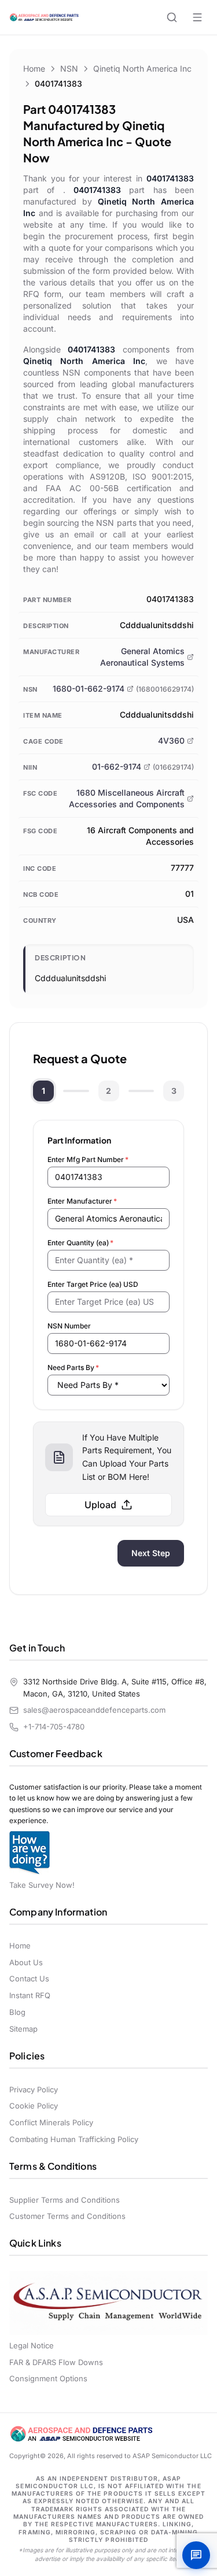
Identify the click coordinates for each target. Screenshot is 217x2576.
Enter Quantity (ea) (80, 1243)
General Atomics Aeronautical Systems (142, 657)
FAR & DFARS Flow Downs (56, 2362)
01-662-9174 (117, 767)
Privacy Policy (34, 2089)
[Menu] (197, 17)
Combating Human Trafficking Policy (74, 2139)
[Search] (172, 17)
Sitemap (23, 2029)
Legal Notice (32, 2345)
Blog (17, 2012)
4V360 (171, 740)
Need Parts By (73, 1367)
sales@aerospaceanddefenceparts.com (94, 1710)
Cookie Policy (34, 2106)
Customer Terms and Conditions (67, 2216)
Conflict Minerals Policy (51, 2122)
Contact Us (29, 1979)
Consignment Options (48, 2378)
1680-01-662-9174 (89, 688)
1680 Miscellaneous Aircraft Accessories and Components (127, 798)
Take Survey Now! (42, 1885)
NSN (69, 68)
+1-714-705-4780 (54, 1727)
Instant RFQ (30, 1995)
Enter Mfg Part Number (88, 1159)
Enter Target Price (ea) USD (93, 1284)
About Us (26, 1962)
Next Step (151, 1553)
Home (34, 68)
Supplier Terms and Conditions (65, 2200)
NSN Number (69, 1326)
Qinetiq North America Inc (142, 68)
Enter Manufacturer (82, 1201)
